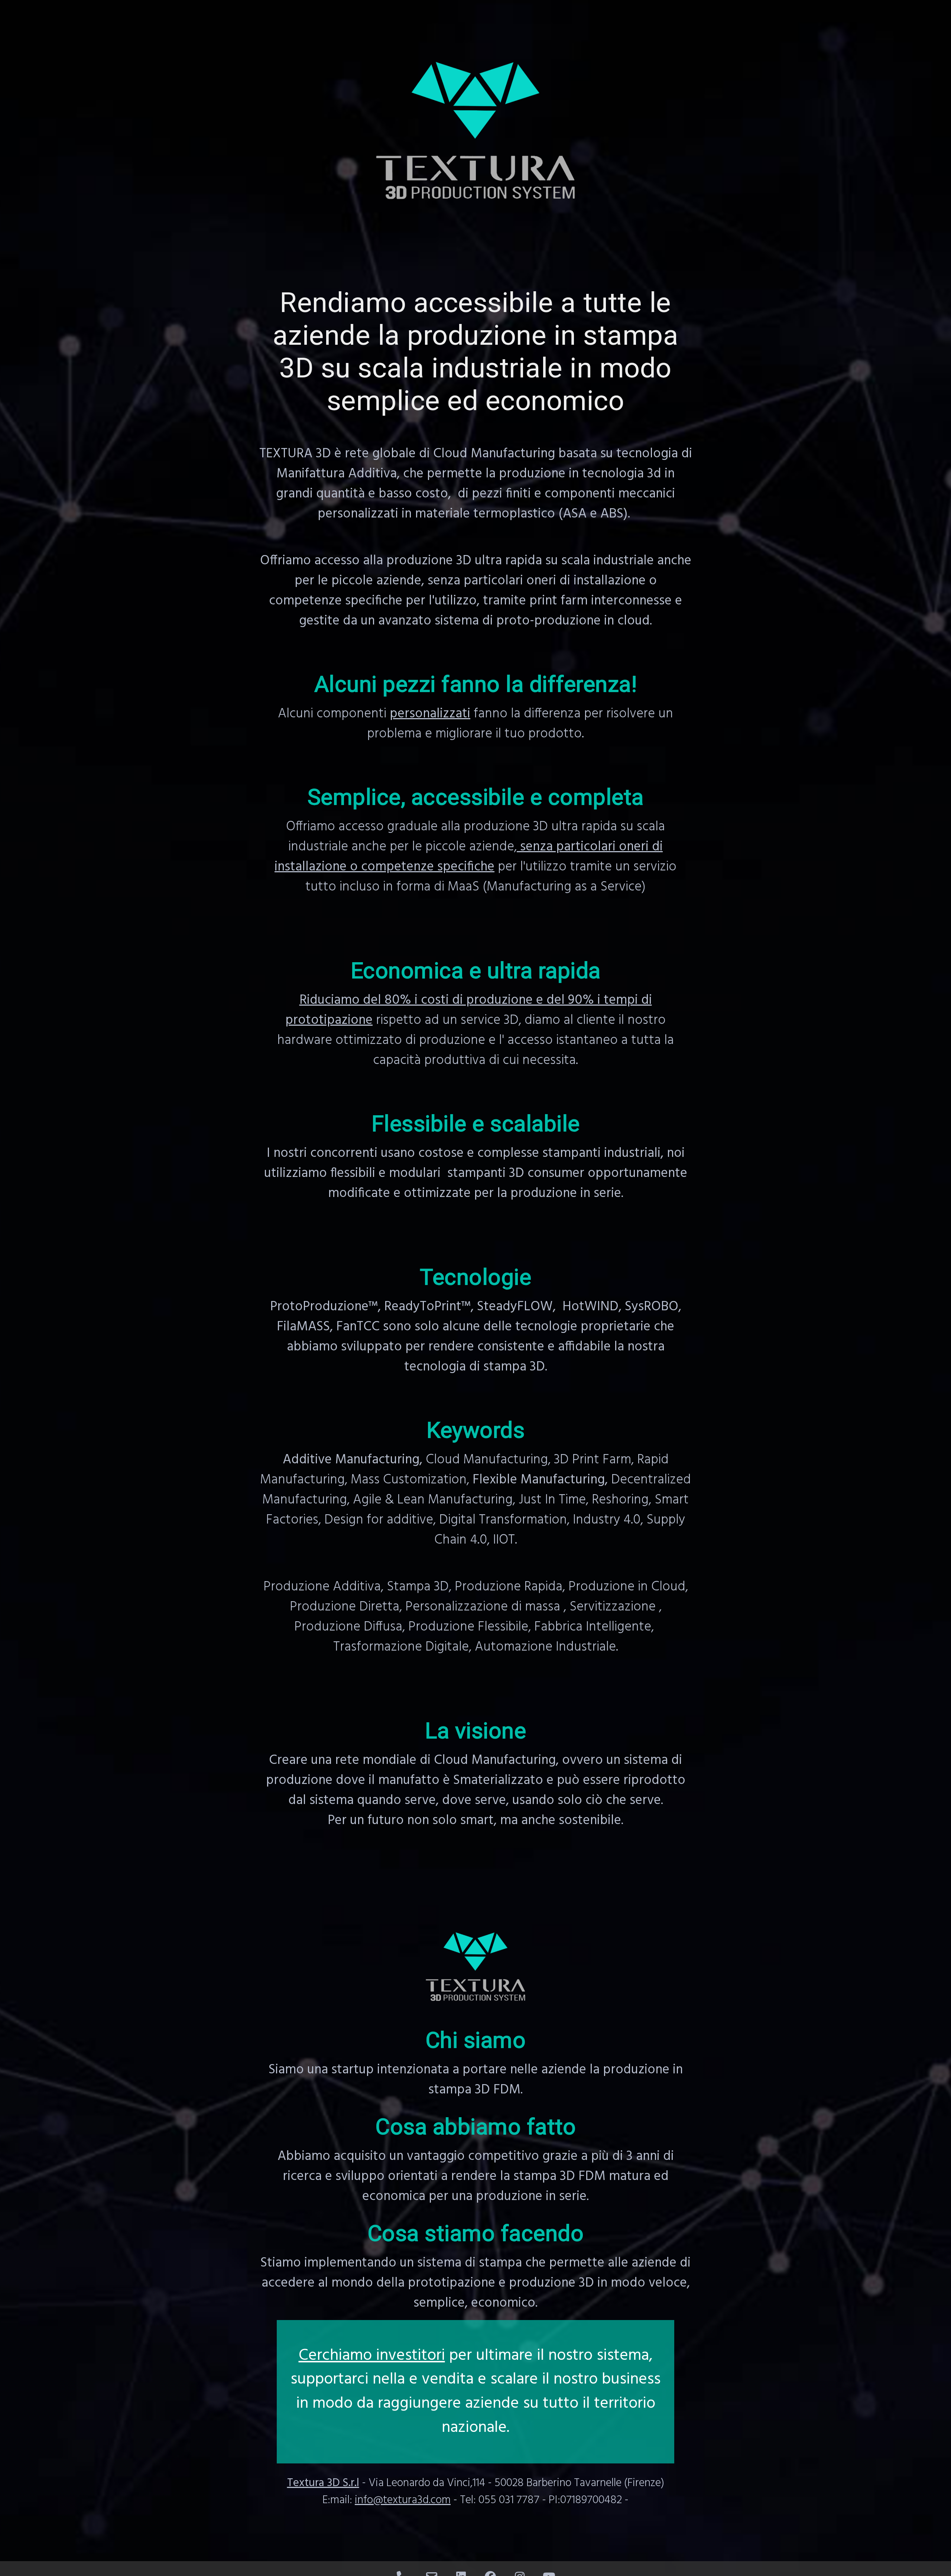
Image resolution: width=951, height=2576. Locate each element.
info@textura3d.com (403, 2500)
